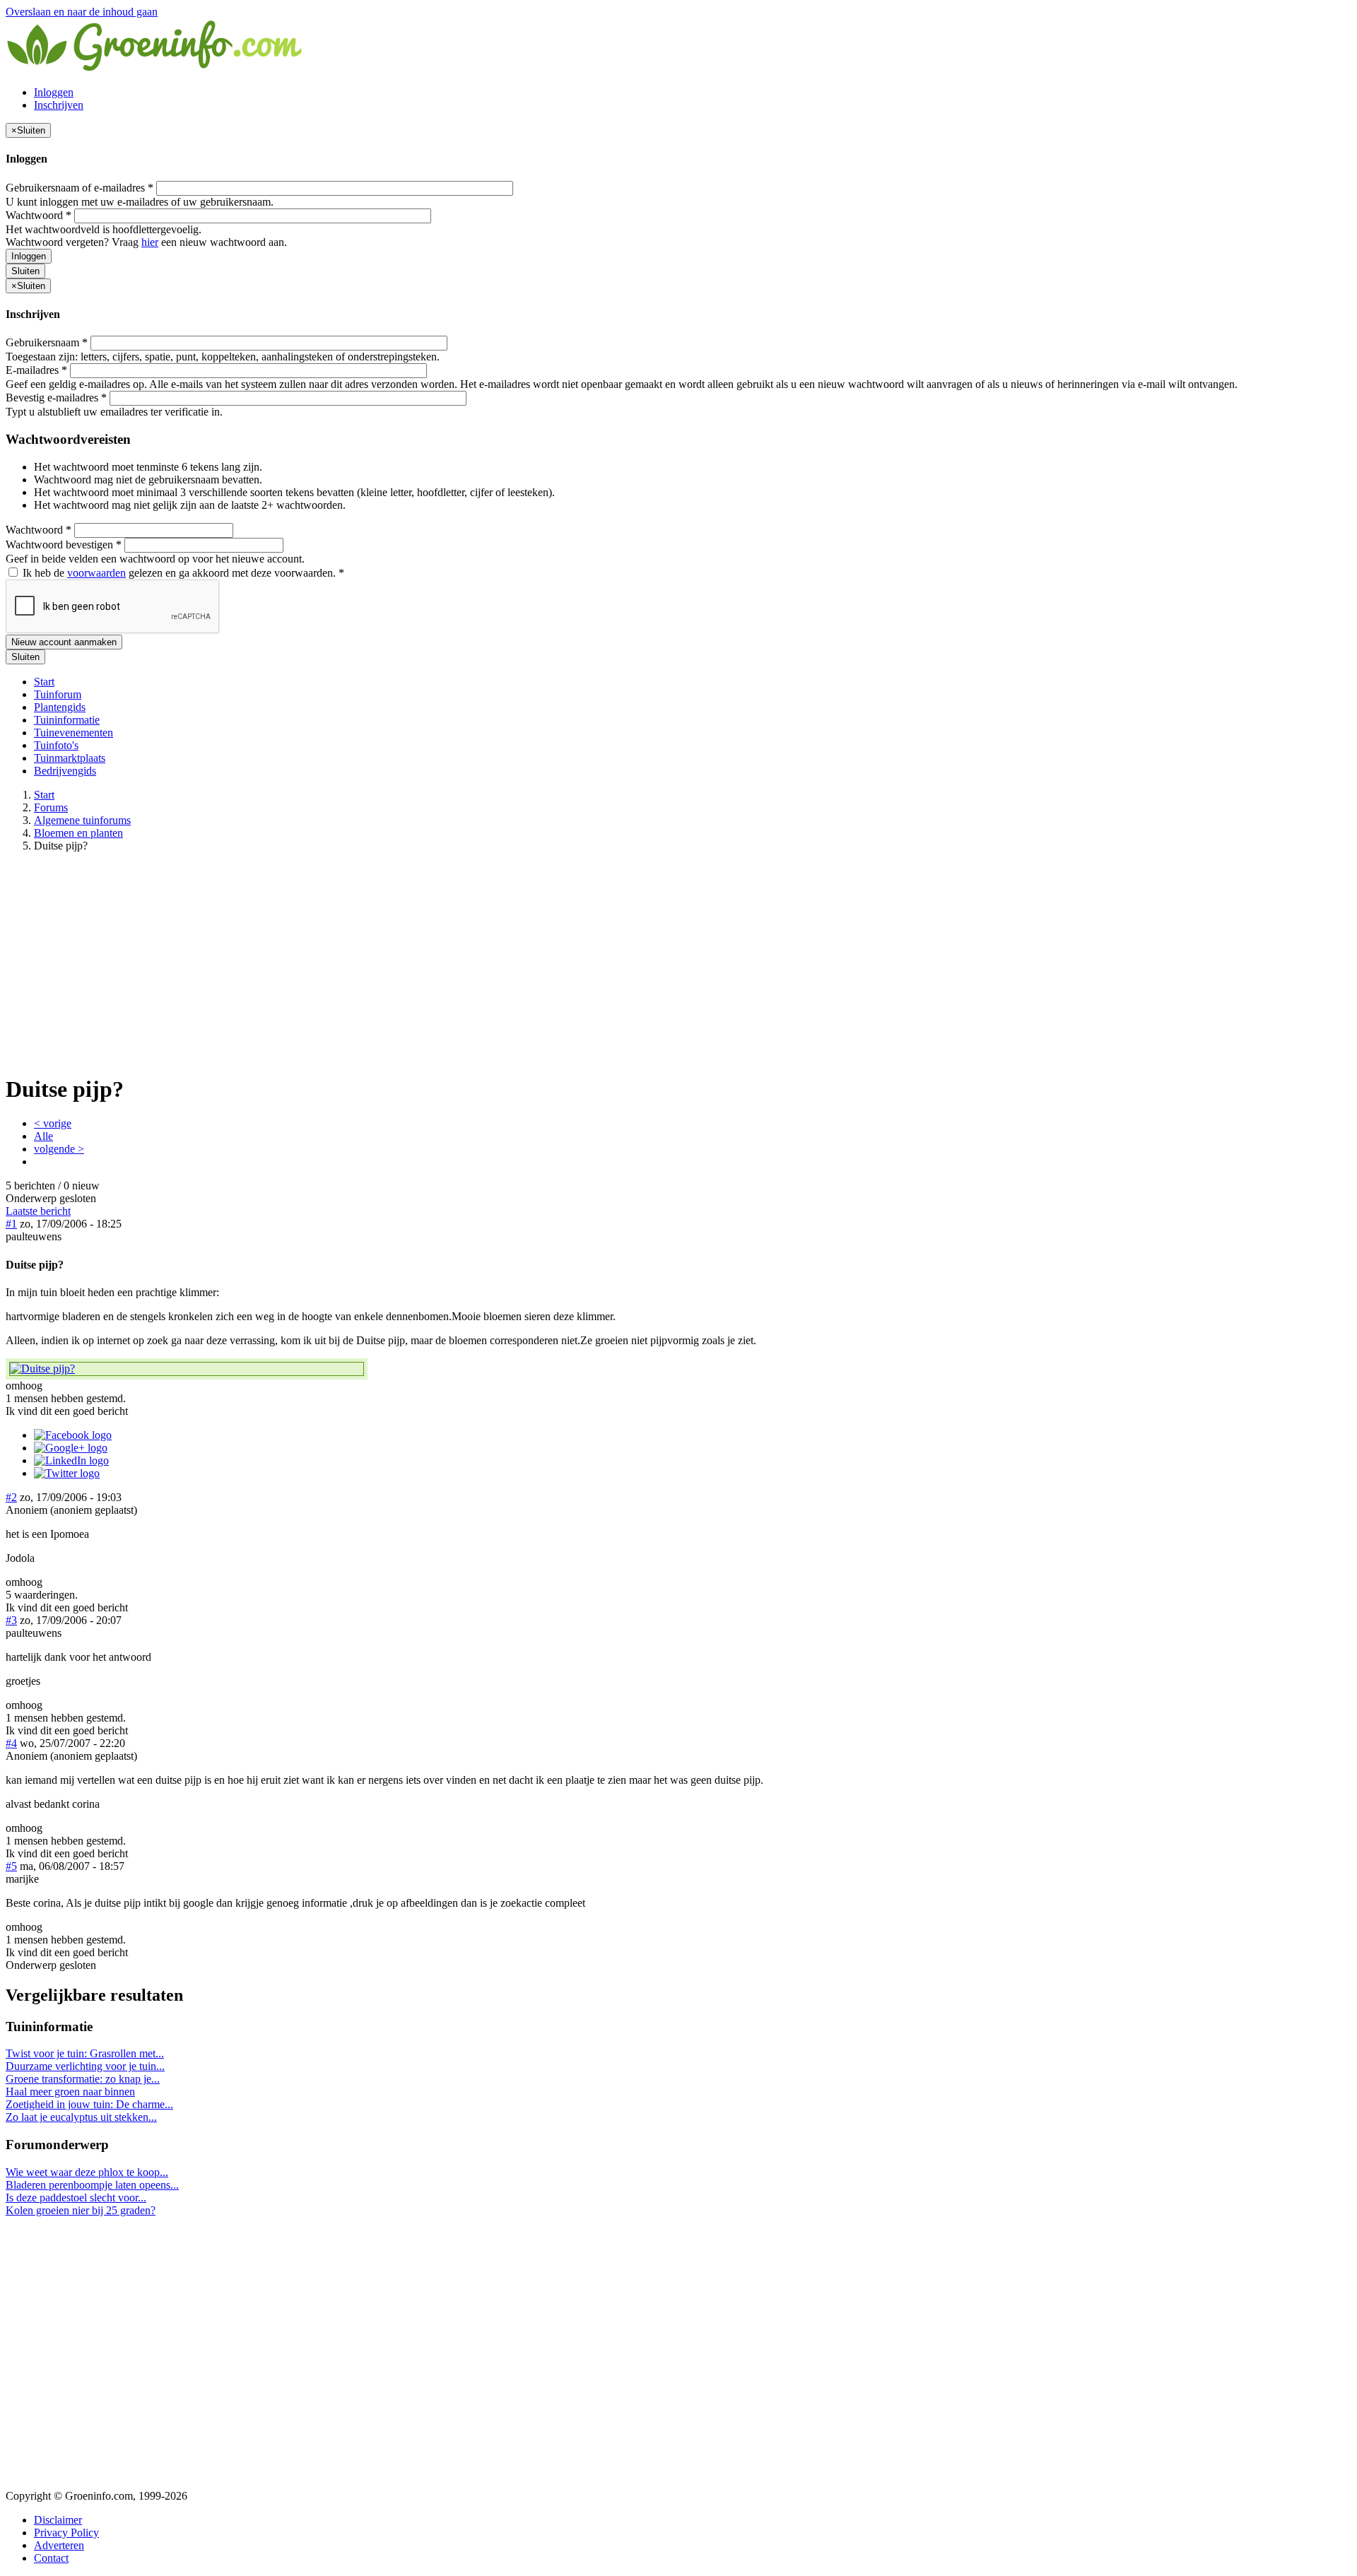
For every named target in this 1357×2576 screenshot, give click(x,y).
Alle (43, 1136)
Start (44, 682)
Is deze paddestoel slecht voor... (76, 2198)
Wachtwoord (39, 215)
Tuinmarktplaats (70, 758)
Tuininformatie (67, 720)
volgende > (59, 1149)
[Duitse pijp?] (187, 1369)
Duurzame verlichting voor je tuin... (85, 2066)
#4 (11, 1743)
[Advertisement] (678, 963)
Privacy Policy (66, 2533)
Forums (51, 807)
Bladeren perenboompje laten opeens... (92, 2185)
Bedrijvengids (65, 771)
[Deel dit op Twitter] (67, 1473)
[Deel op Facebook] (73, 1435)
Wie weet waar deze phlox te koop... (87, 2172)
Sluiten (25, 271)
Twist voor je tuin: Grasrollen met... (85, 2053)
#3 (11, 1620)
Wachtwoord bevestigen (64, 545)
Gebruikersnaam (47, 342)
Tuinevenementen (74, 733)
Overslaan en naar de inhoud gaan (82, 12)
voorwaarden (96, 573)
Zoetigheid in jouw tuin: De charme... (89, 2104)
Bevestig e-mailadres (56, 398)
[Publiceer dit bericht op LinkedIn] (71, 1460)
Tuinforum (58, 694)
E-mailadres (36, 370)
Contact (51, 2558)
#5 (11, 1866)
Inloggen (54, 92)
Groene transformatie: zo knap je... (83, 2079)
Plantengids (60, 707)
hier (150, 242)
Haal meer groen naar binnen (70, 2092)
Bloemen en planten (78, 833)
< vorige (53, 1123)
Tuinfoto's (56, 745)
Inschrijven (59, 105)
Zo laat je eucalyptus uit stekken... (81, 2117)
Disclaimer (58, 2520)
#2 (11, 1497)
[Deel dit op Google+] (71, 1448)
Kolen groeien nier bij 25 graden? (81, 2210)
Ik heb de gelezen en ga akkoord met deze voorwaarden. (182, 573)
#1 (11, 1224)
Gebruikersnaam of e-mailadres (80, 188)
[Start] (155, 68)
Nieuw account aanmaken (64, 642)
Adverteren (59, 2545)
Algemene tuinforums (82, 820)
